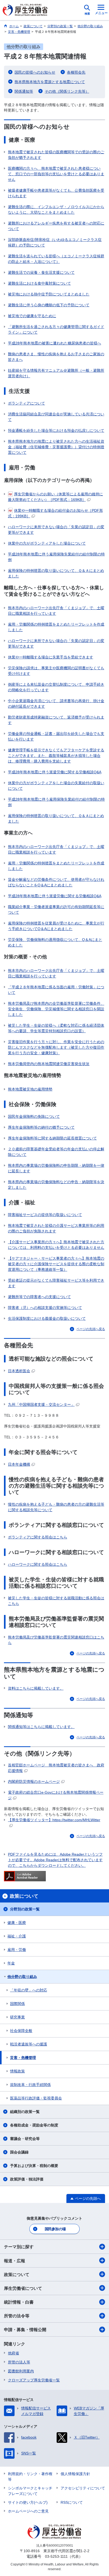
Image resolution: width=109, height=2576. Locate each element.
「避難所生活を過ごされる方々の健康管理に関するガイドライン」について (56, 329)
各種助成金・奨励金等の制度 (34, 2125)
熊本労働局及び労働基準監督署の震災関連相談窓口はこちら (56, 1640)
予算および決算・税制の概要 (34, 2166)
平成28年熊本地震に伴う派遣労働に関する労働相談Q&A (55, 772)
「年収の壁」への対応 (29, 1990)
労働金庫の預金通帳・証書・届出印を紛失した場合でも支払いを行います (56, 736)
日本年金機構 (19, 1464)
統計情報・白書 (19, 2302)
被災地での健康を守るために (32, 316)
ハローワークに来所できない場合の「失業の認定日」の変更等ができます (56, 530)
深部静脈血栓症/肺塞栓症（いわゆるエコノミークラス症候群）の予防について (55, 242)
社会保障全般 (21, 2031)
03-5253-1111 (56, 2556)
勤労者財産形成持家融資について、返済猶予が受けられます (56, 720)
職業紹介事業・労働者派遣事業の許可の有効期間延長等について (56, 910)
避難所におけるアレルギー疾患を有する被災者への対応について (56, 226)
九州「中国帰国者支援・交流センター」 (41, 1404)
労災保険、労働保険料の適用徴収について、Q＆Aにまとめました (55, 942)
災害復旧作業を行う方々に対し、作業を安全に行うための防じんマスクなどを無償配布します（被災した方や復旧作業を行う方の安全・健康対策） (56, 1047)
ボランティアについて (26, 403)
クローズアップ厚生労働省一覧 (34, 2380)
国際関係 (17, 2004)
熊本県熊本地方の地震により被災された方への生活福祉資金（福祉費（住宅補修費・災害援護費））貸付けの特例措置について (56, 447)
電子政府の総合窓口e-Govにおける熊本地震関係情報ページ (56, 1795)
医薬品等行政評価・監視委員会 (36, 2098)
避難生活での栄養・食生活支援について (41, 272)
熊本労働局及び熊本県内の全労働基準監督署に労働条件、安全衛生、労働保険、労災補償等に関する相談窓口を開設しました (56, 1009)
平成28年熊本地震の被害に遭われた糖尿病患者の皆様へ (54, 343)
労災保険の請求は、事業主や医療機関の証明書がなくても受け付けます (56, 671)
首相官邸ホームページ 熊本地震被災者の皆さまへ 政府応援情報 (56, 1768)
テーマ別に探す (19, 2247)
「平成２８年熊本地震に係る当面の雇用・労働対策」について (56, 990)
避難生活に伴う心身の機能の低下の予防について (49, 305)
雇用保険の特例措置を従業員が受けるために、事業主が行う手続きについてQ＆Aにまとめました (56, 926)
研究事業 (17, 2017)
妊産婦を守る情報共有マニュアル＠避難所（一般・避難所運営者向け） (56, 373)
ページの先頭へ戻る (91, 1329)
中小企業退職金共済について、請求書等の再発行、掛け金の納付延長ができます (56, 704)
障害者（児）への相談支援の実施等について (45, 1308)
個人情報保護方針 (75, 2474)
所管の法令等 (17, 2316)
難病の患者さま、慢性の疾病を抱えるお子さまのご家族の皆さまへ (56, 357)
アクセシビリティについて (83, 2488)
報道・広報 (15, 2261)
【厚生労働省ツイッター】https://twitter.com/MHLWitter (54, 1820)
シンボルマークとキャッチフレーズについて (30, 2491)
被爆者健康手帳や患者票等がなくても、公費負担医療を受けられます (56, 193)
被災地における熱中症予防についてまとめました (49, 294)
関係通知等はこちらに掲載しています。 (41, 1727)
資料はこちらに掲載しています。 (36, 1688)
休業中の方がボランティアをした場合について (47, 543)
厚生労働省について (23, 2288)
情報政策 (17, 2071)
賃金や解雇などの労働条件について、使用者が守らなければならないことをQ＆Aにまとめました (56, 882)
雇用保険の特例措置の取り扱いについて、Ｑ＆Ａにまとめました (56, 573)
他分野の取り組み (22, 1977)
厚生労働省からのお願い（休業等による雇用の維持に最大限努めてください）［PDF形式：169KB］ (55, 497)
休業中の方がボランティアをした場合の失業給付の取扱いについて (56, 786)
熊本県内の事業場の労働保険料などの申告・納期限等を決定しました (56, 1185)
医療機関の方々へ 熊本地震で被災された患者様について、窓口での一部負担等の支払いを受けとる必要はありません (56, 174)
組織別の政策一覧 (25, 2112)
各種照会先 (76, 72)
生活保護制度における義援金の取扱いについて (47, 1318)
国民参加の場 (55, 2229)
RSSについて (72, 2502)
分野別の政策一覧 (25, 1909)
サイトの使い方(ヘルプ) (28, 2502)
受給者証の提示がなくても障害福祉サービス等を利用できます (56, 1283)
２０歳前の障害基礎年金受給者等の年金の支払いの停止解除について (56, 1152)
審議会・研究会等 (25, 2139)
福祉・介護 (17, 1936)
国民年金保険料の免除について (34, 1116)
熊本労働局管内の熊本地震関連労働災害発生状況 (49, 1064)
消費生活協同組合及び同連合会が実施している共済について (56, 417)
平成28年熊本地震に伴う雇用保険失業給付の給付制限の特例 (56, 557)
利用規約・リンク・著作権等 (30, 2477)
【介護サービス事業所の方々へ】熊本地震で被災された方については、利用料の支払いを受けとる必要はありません (56, 1245)
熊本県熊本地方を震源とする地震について (50, 82)
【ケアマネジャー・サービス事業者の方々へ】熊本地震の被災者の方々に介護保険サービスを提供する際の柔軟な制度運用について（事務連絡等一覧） (56, 1264)
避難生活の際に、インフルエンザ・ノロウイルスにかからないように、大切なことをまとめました (56, 210)
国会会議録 (19, 2152)
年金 (11, 1963)
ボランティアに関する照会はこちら (38, 1537)
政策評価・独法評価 (27, 2179)
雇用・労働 (17, 1950)
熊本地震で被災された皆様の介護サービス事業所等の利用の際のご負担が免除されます (56, 1228)
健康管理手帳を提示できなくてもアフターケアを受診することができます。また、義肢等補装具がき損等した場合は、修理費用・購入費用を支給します (56, 756)
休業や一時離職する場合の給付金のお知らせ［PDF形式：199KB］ (55, 513)
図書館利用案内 (21, 2371)
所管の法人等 (19, 2362)
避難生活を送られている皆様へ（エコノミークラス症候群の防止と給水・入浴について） (56, 259)
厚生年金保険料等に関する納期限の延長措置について (52, 1138)
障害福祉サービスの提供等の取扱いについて (45, 1215)
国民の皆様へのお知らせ (35, 72)
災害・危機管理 (23, 2058)
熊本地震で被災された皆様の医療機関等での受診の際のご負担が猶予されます (56, 155)
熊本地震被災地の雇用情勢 (30, 1089)
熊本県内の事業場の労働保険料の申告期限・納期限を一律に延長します (56, 1168)
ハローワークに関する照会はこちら (38, 1564)
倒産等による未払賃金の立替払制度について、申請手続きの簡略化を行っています (56, 687)
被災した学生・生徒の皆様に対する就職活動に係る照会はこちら (56, 1601)
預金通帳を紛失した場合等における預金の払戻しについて (56, 430)
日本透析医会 (19, 1371)
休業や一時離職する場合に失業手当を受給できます (51, 657)
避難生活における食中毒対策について (39, 283)
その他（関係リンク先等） (67, 91)
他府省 (13, 2353)
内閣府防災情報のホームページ (34, 1781)
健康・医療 (17, 1923)
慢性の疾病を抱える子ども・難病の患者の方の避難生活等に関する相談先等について (56, 1507)
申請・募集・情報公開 (25, 2330)
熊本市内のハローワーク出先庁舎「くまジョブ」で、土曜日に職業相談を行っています (56, 611)
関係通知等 (24, 91)
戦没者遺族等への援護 (29, 2044)
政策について (17, 2275)
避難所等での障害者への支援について (39, 1297)
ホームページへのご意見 (28, 2511)
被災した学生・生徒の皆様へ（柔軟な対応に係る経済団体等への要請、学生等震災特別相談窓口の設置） (56, 1028)
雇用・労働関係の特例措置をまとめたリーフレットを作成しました (56, 627)
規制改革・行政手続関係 (30, 2085)
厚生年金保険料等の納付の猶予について (41, 1127)
